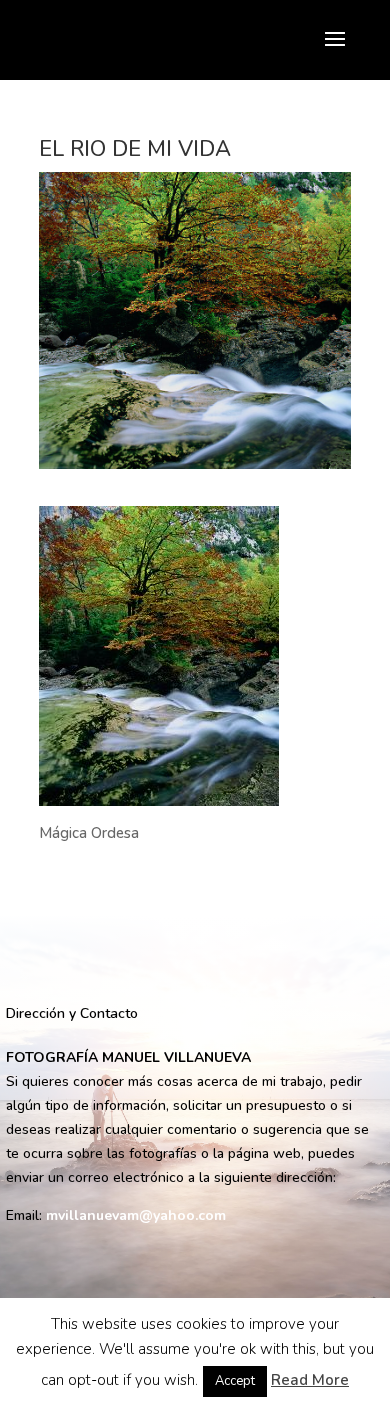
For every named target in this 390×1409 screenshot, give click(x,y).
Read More (310, 1380)
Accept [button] (235, 1381)
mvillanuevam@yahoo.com (136, 1215)
